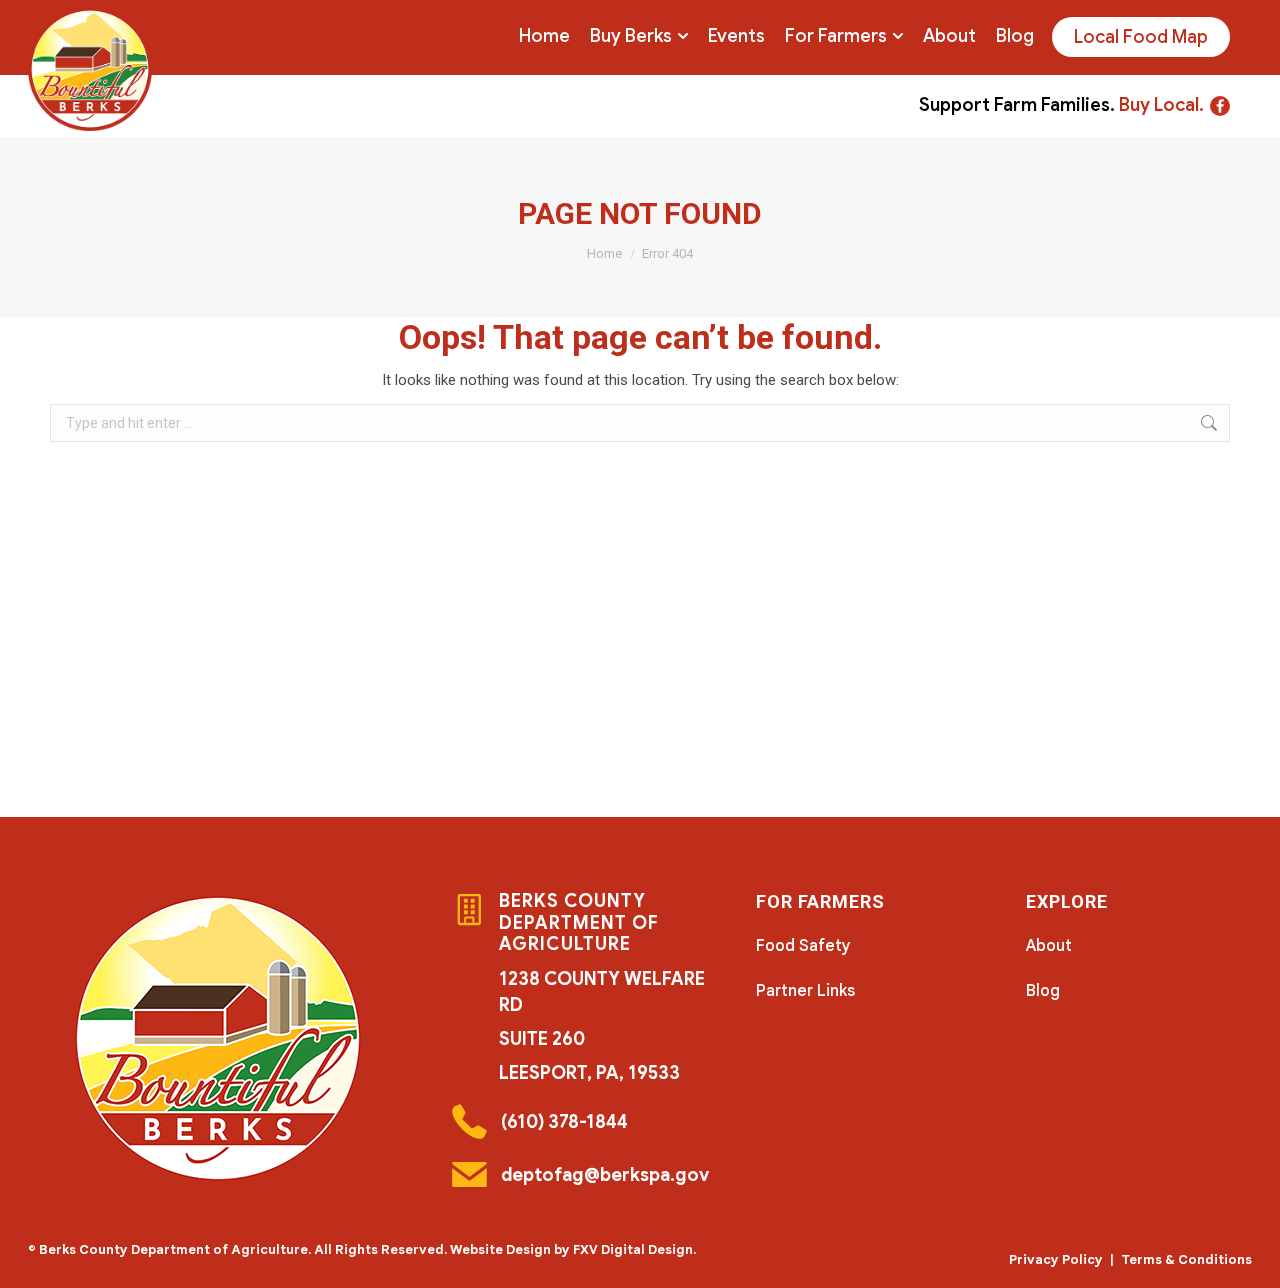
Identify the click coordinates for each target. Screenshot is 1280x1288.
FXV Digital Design (633, 1249)
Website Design (500, 1249)
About (1049, 946)
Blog (1043, 991)
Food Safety (803, 946)
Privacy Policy (1056, 1259)
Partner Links (805, 991)
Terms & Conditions (1186, 1259)
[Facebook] (1220, 106)
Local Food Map (1141, 37)
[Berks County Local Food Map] (90, 69)
